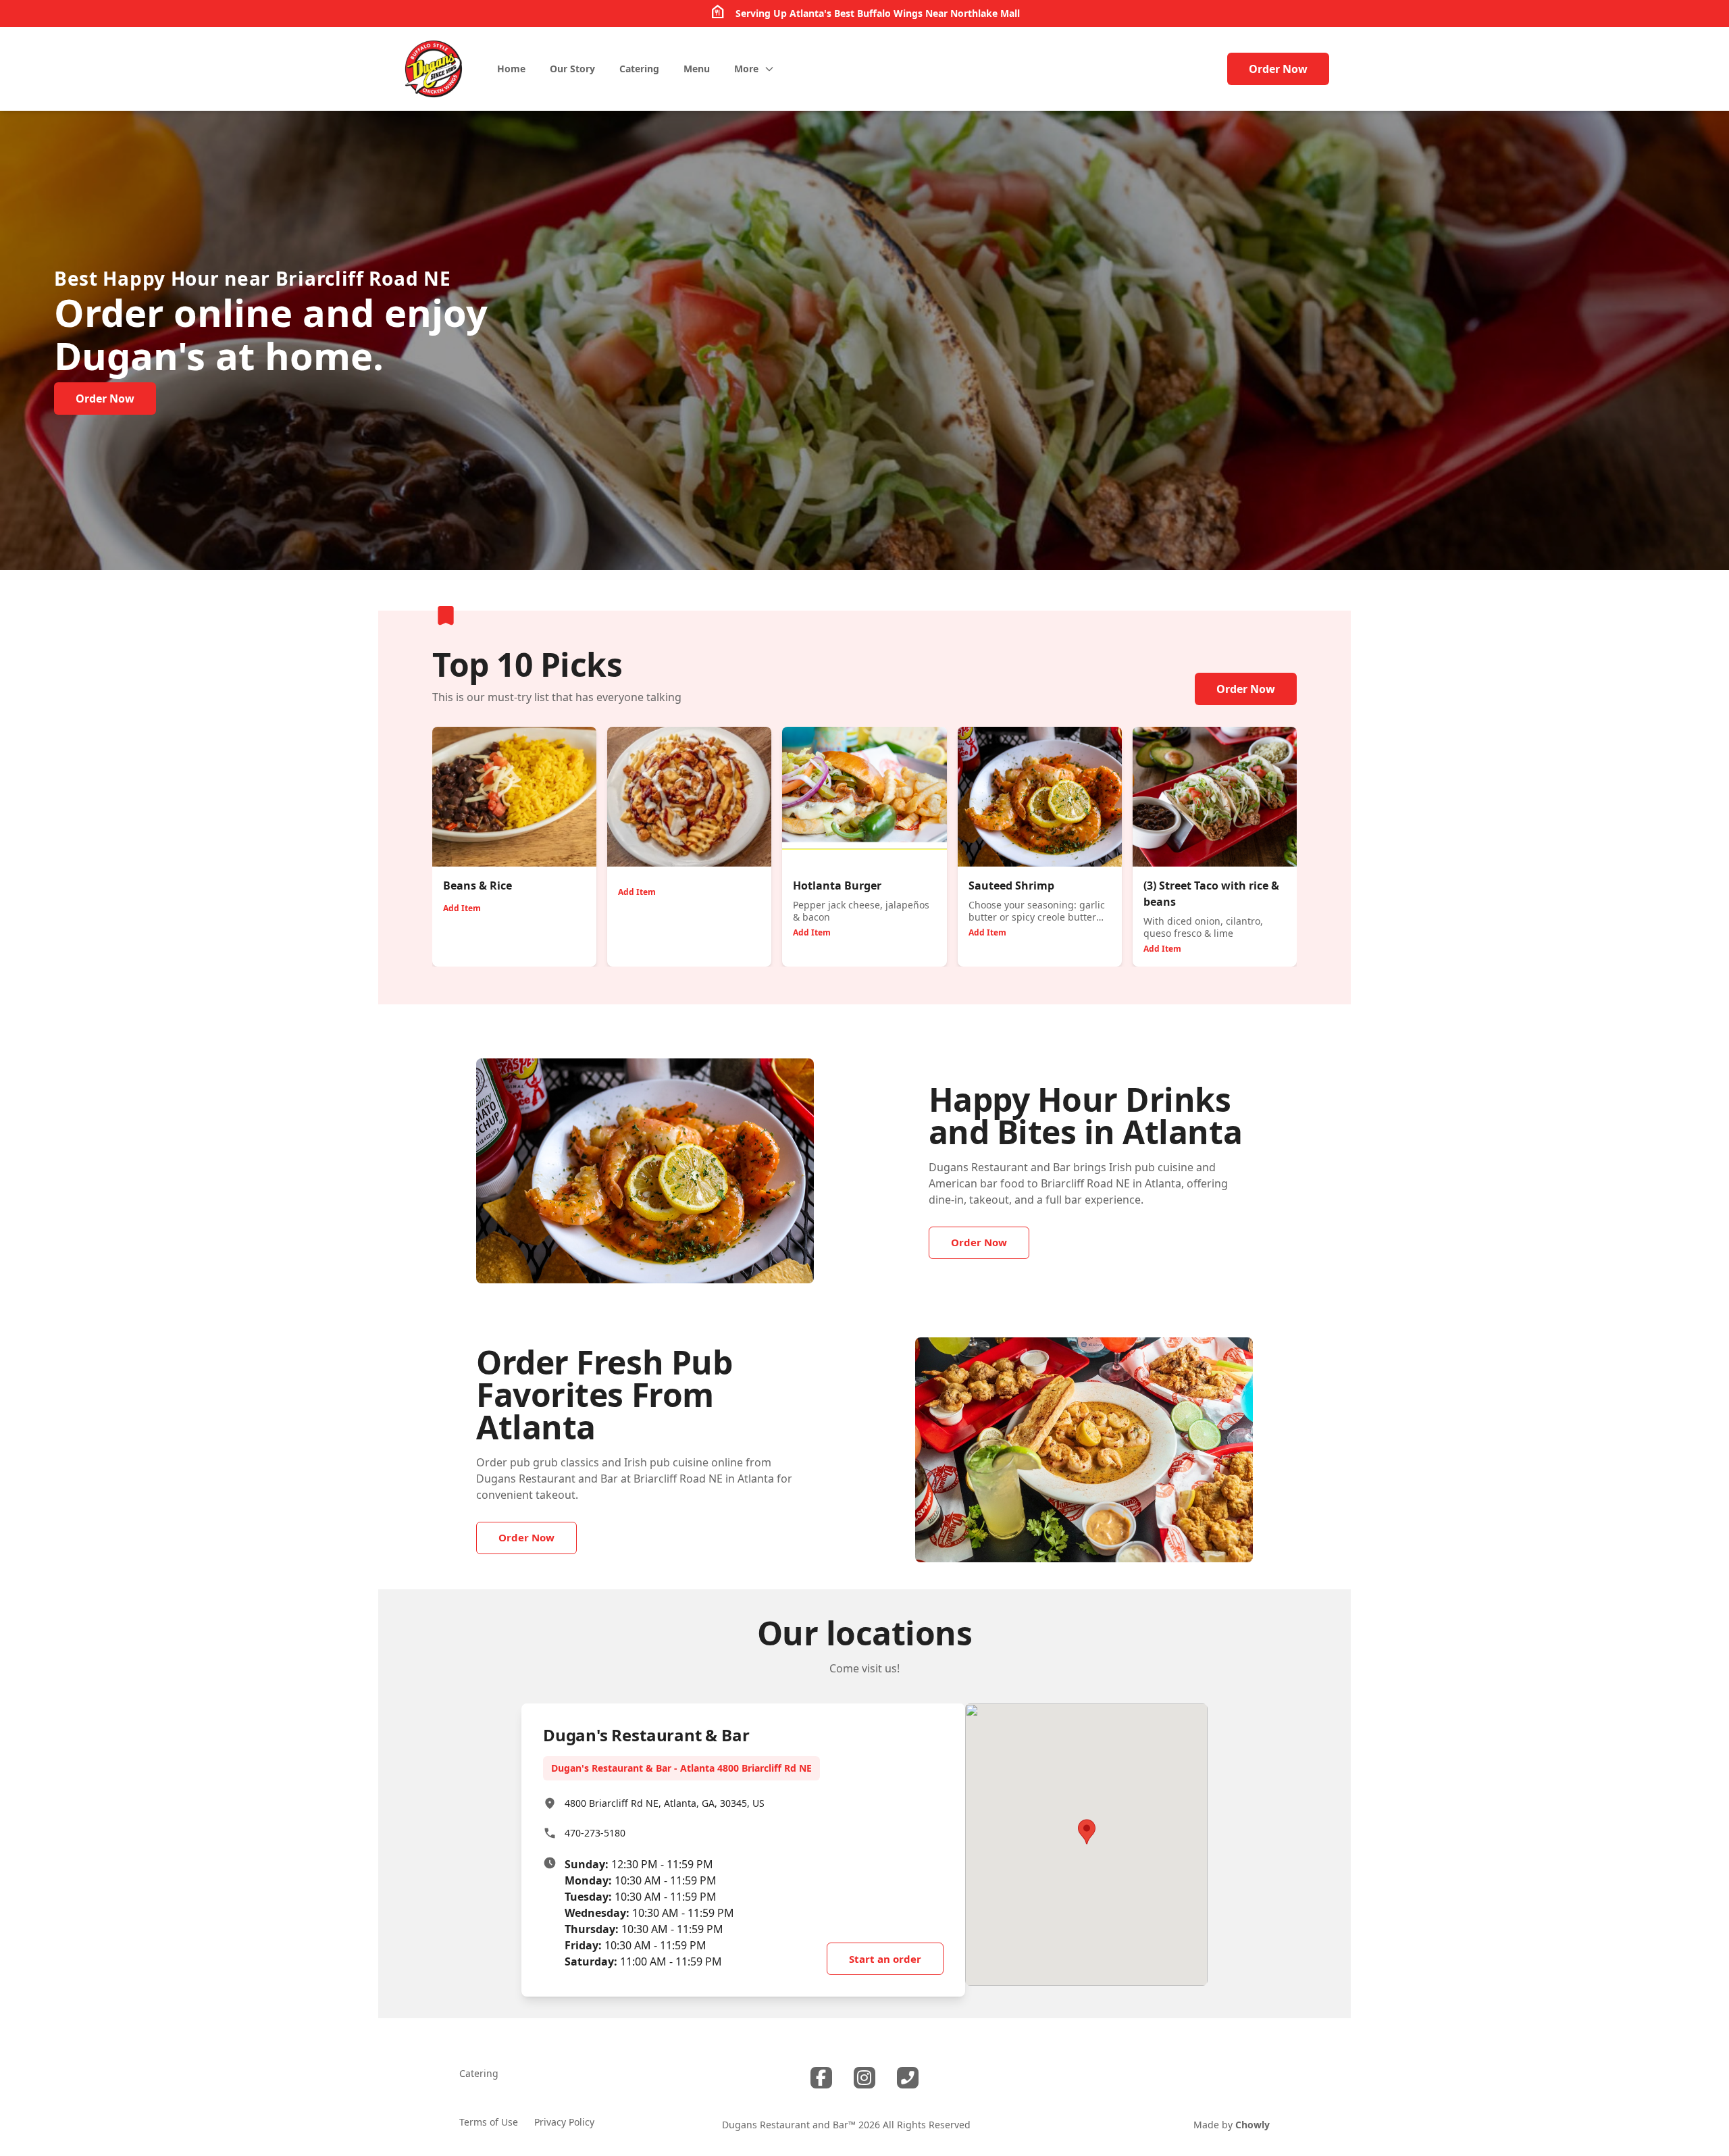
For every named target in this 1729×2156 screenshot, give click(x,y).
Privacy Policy (564, 2122)
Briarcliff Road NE (363, 278)
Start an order (885, 1959)
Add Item (462, 908)
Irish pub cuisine (1151, 1167)
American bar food (977, 1183)
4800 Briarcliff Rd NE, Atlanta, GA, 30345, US (665, 1803)
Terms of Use (489, 2122)
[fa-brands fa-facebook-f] (821, 2078)
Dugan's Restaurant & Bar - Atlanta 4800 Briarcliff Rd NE (681, 1768)
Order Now (1278, 69)
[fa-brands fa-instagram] (864, 2078)
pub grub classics (554, 1462)
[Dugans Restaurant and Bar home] (434, 69)
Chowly (1253, 2125)
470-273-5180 (595, 1833)
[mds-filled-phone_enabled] (908, 2078)
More (746, 69)
